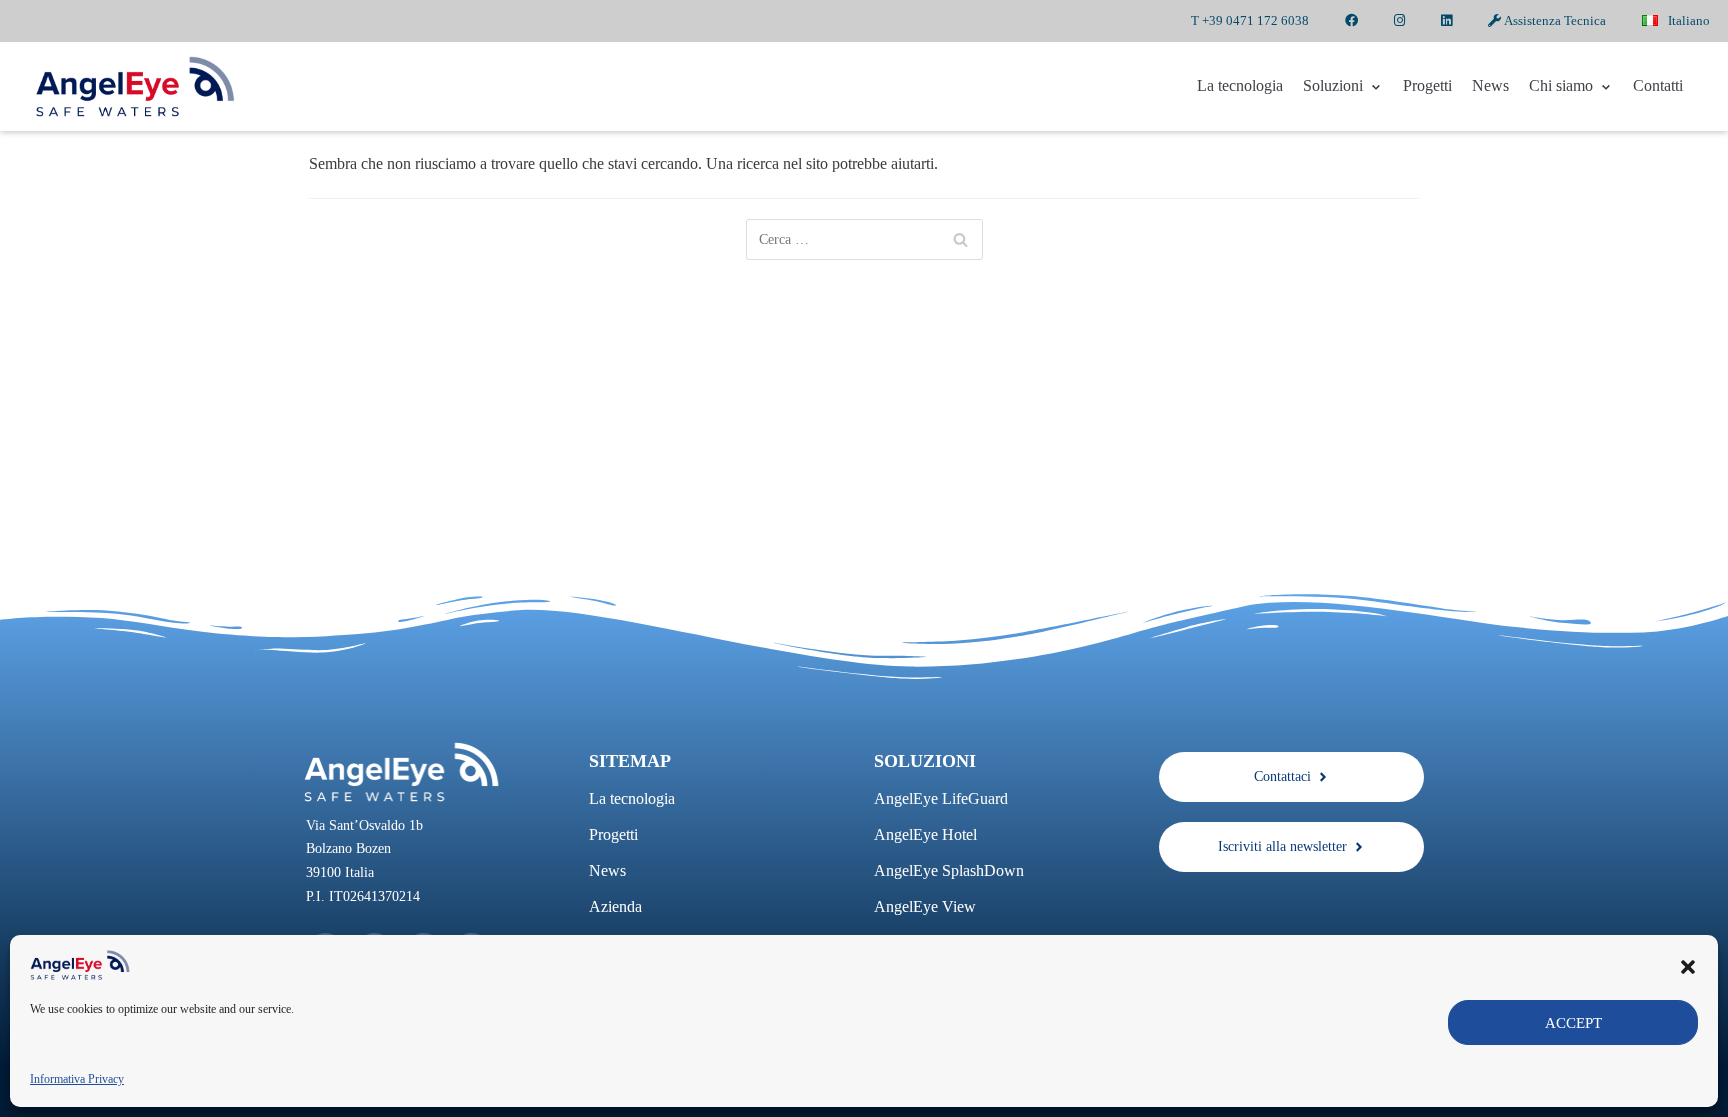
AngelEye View (925, 906)
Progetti (1427, 85)
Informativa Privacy (77, 1079)
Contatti (1658, 85)
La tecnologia (1240, 85)
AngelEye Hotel (925, 834)
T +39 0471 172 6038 (1250, 20)
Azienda (615, 906)
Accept (1573, 1023)
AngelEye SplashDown (949, 870)
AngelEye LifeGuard (941, 798)
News (1490, 85)
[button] (1688, 965)
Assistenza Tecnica (1553, 20)
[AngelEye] (135, 86)
